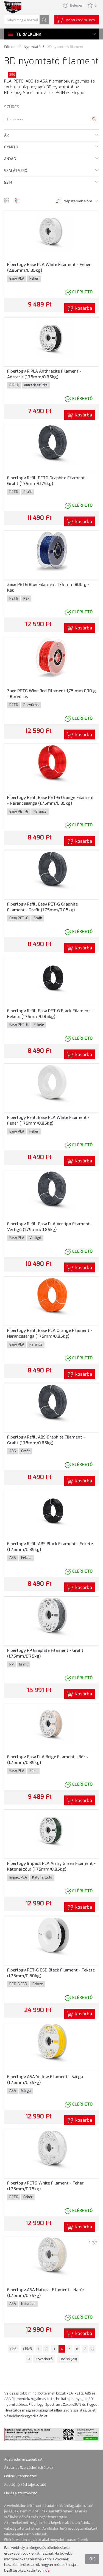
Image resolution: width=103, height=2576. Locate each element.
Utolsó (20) (68, 2359)
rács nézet (6, 201)
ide (47, 2570)
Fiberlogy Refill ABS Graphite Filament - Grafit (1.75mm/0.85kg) (46, 1440)
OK (92, 2559)
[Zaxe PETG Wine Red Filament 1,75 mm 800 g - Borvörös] (51, 657)
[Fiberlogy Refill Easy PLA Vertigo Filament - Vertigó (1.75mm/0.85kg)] (51, 1190)
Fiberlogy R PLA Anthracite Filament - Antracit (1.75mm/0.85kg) (44, 374)
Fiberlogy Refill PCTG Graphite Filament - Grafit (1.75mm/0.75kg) (47, 481)
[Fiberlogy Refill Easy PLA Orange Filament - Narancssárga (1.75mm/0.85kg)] (51, 1297)
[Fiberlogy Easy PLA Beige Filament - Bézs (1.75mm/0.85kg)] (51, 1723)
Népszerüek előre (78, 201)
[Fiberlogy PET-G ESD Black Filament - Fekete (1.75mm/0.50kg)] (51, 1936)
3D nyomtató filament (65, 47)
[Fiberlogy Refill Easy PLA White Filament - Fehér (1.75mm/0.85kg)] (51, 1084)
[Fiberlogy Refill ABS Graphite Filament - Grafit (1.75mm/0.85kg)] (52, 1403)
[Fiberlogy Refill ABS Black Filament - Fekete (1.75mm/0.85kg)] (52, 1510)
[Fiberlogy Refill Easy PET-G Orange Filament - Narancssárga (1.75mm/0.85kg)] (52, 764)
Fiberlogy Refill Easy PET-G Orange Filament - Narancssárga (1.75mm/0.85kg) (51, 800)
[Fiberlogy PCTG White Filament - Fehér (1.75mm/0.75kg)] (51, 2150)
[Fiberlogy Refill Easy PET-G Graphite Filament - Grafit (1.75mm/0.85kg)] (52, 870)
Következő (44, 2359)
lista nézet (17, 201)
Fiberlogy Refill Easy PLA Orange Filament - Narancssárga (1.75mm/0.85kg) (50, 1333)
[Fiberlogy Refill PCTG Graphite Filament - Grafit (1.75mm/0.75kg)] (52, 444)
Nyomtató (32, 47)
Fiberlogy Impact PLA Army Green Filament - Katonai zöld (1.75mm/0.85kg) (51, 1866)
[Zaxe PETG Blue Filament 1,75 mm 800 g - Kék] (51, 551)
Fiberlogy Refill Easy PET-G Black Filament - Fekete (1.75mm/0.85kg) (50, 1014)
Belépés (76, 5)
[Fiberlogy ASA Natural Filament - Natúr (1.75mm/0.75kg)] (51, 2256)
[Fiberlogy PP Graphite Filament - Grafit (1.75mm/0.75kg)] (51, 1617)
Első (13, 2349)
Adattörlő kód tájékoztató (25, 2484)
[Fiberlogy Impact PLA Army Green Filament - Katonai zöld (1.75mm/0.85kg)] (51, 1830)
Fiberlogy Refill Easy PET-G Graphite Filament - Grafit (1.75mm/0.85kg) (42, 907)
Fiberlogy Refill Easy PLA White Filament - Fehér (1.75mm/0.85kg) (48, 1120)
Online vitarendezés (20, 2476)
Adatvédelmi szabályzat (23, 2459)
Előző (27, 2349)
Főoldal (10, 47)
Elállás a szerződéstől (21, 2493)
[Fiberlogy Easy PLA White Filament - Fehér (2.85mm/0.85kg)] (51, 231)
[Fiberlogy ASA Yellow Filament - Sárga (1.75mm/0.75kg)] (51, 2043)
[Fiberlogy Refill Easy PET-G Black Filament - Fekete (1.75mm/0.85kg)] (52, 977)
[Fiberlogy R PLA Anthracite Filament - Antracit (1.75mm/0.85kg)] (51, 337)
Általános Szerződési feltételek (29, 2467)
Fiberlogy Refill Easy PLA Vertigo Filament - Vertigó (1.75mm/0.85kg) (50, 1227)
